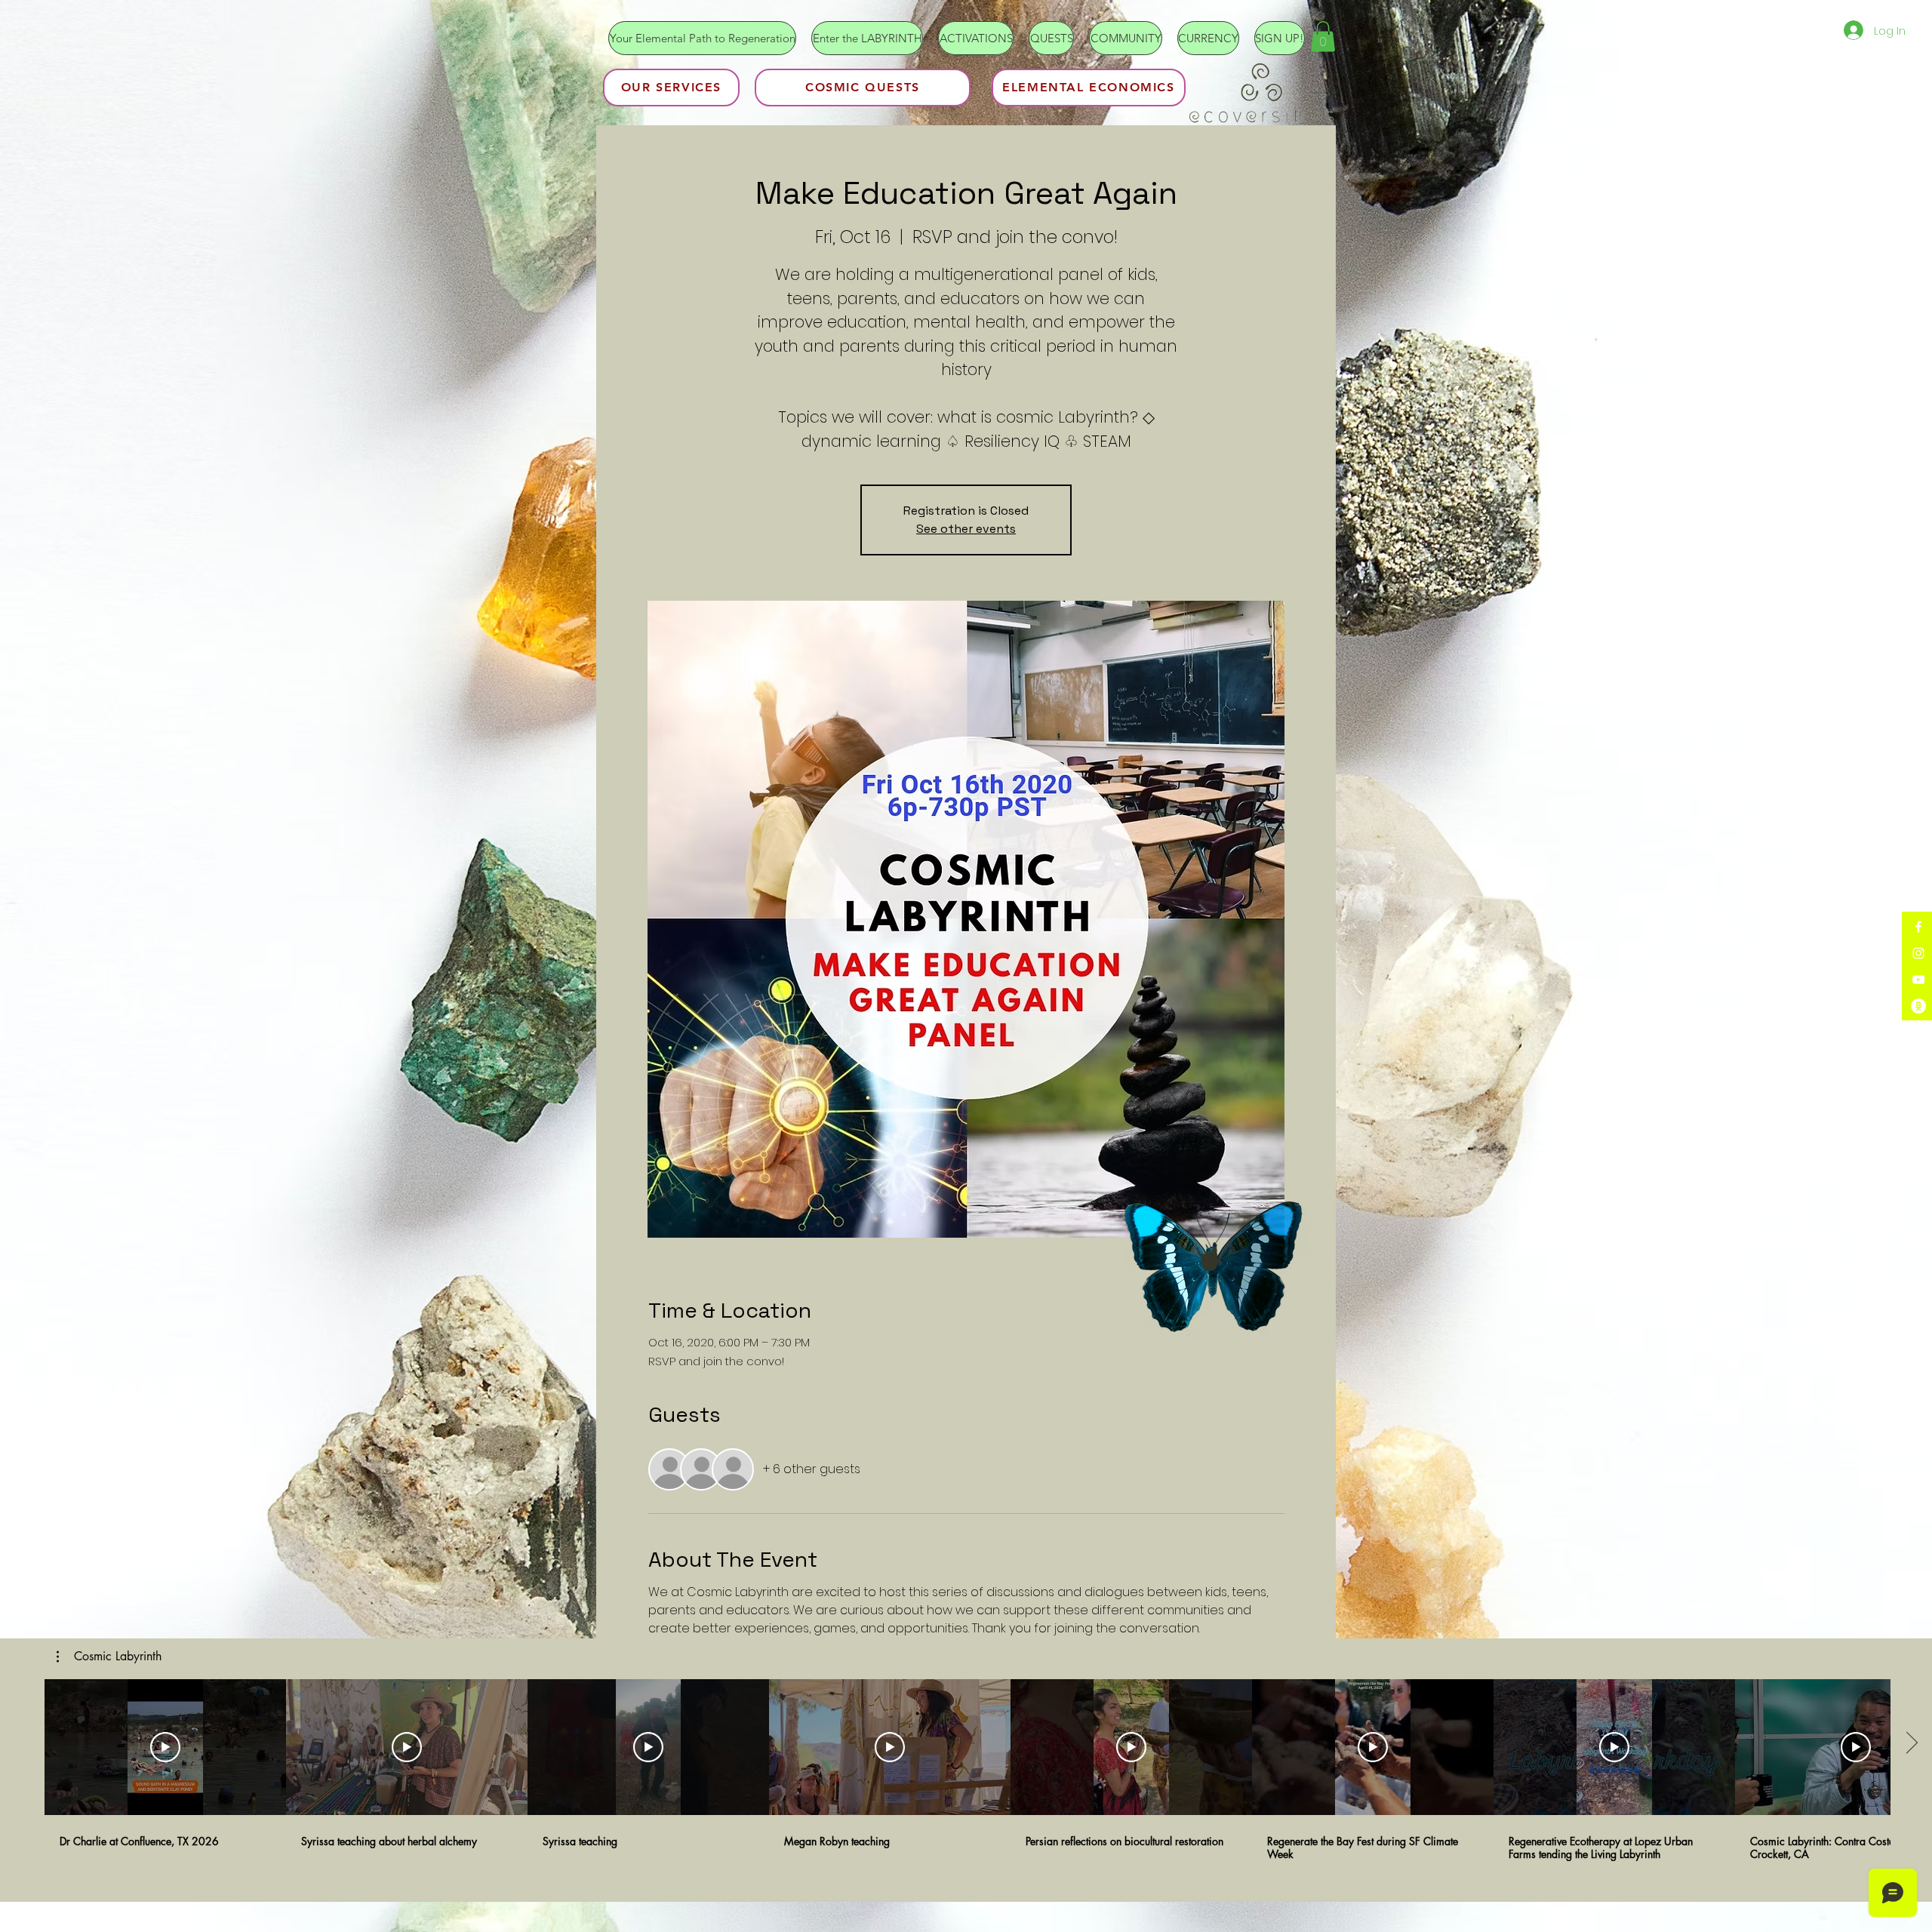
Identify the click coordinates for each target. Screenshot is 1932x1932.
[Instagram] (1918, 953)
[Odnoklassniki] (1918, 1006)
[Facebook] (1918, 927)
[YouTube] (1918, 980)
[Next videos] (1911, 1744)
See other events (966, 529)
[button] (1323, 37)
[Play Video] (165, 1747)
